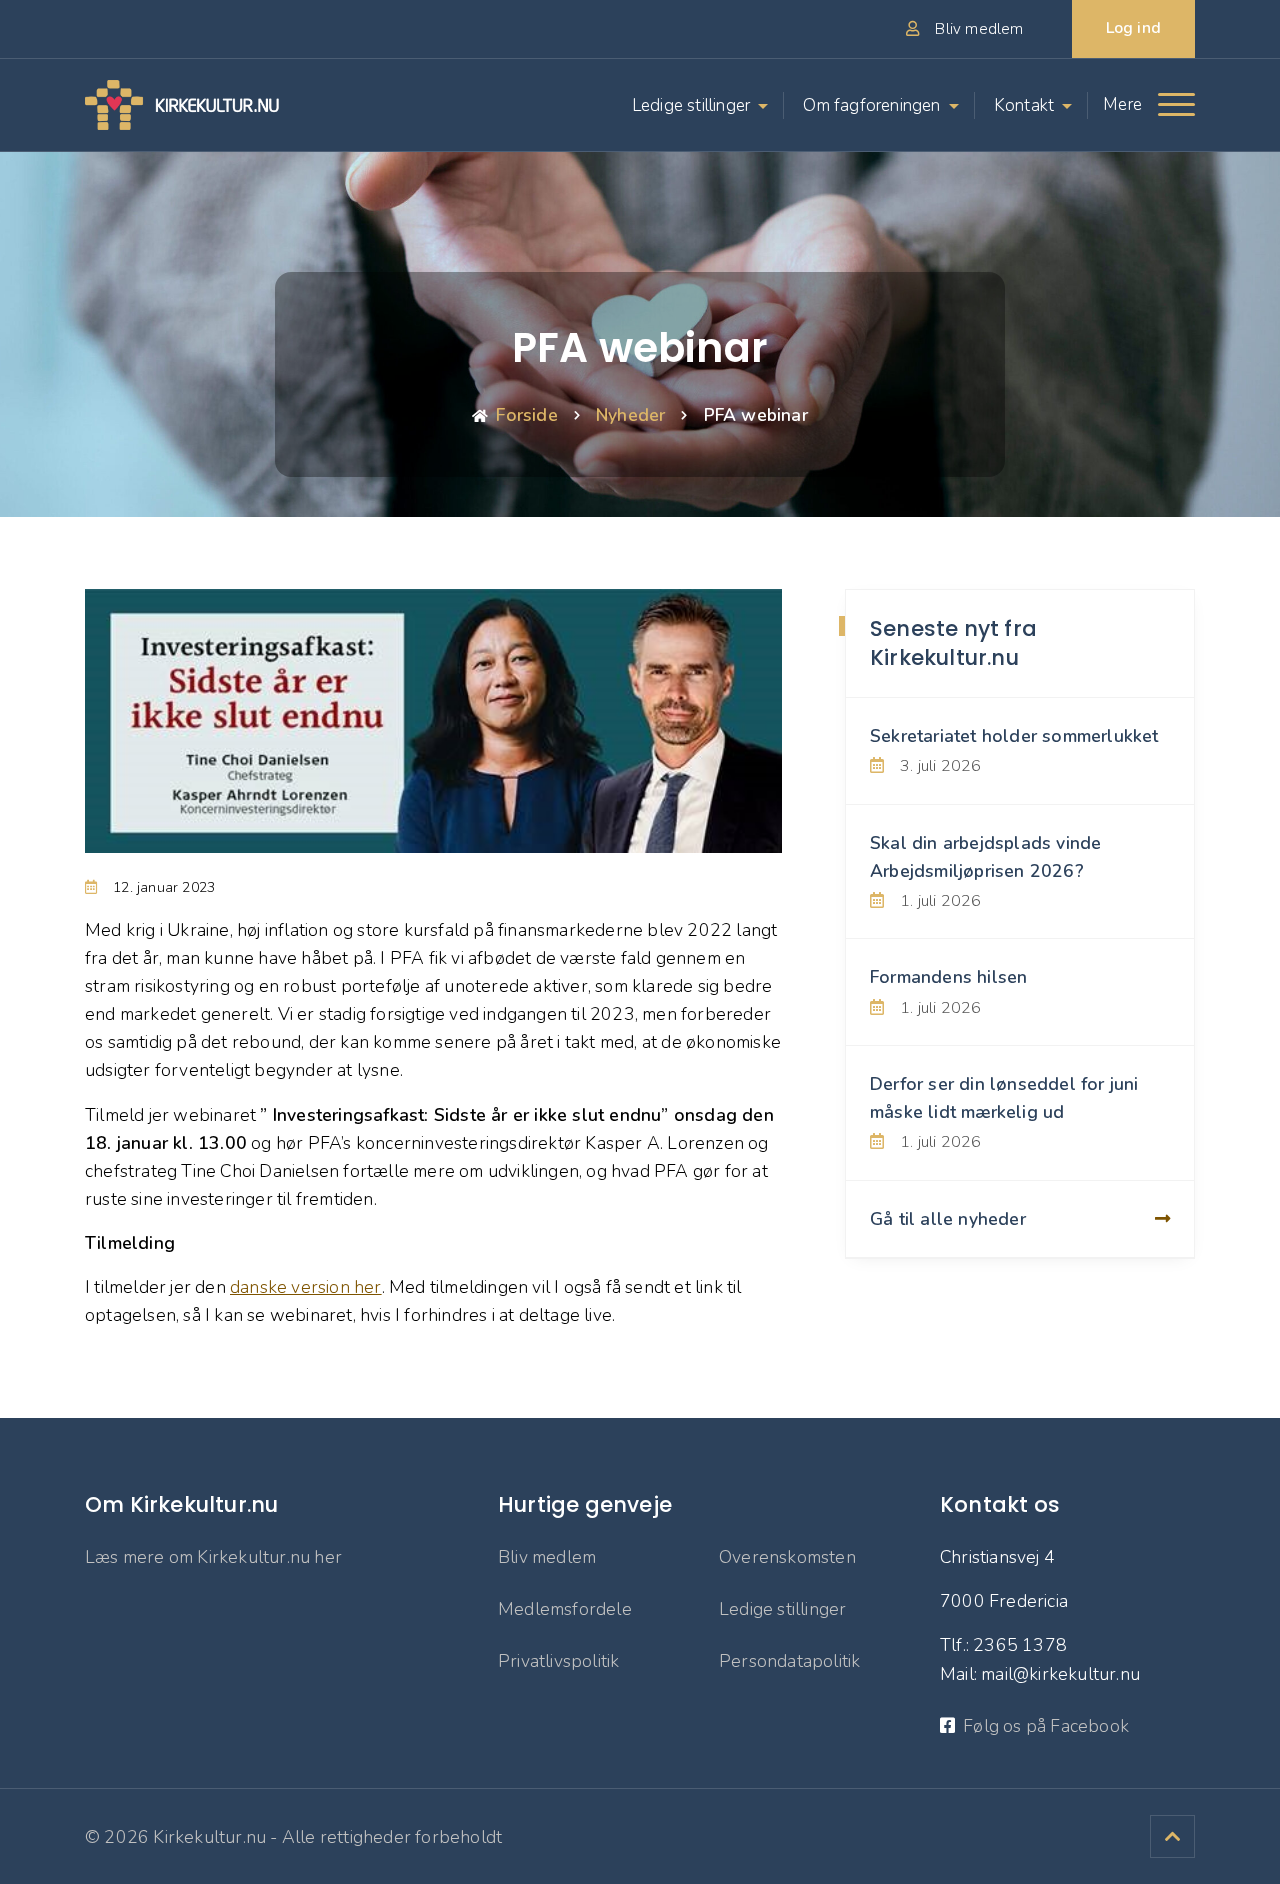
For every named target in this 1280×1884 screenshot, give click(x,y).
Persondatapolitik (789, 1661)
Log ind (1133, 28)
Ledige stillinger (691, 105)
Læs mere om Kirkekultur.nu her (213, 1557)
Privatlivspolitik (558, 1661)
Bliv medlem (547, 1557)
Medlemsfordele (565, 1609)
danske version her (306, 1287)
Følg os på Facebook (1046, 1726)
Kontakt (1024, 105)
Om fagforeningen (871, 105)
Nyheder (630, 415)
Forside (526, 415)
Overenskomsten (787, 1557)
